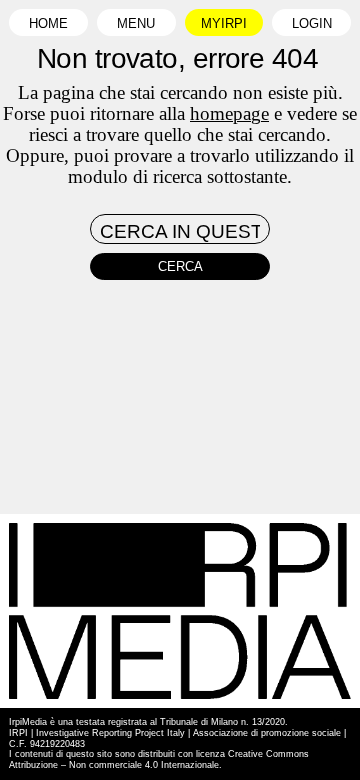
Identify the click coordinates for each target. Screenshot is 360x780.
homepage (229, 113)
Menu (136, 24)
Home (48, 24)
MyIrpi (224, 24)
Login (312, 24)
